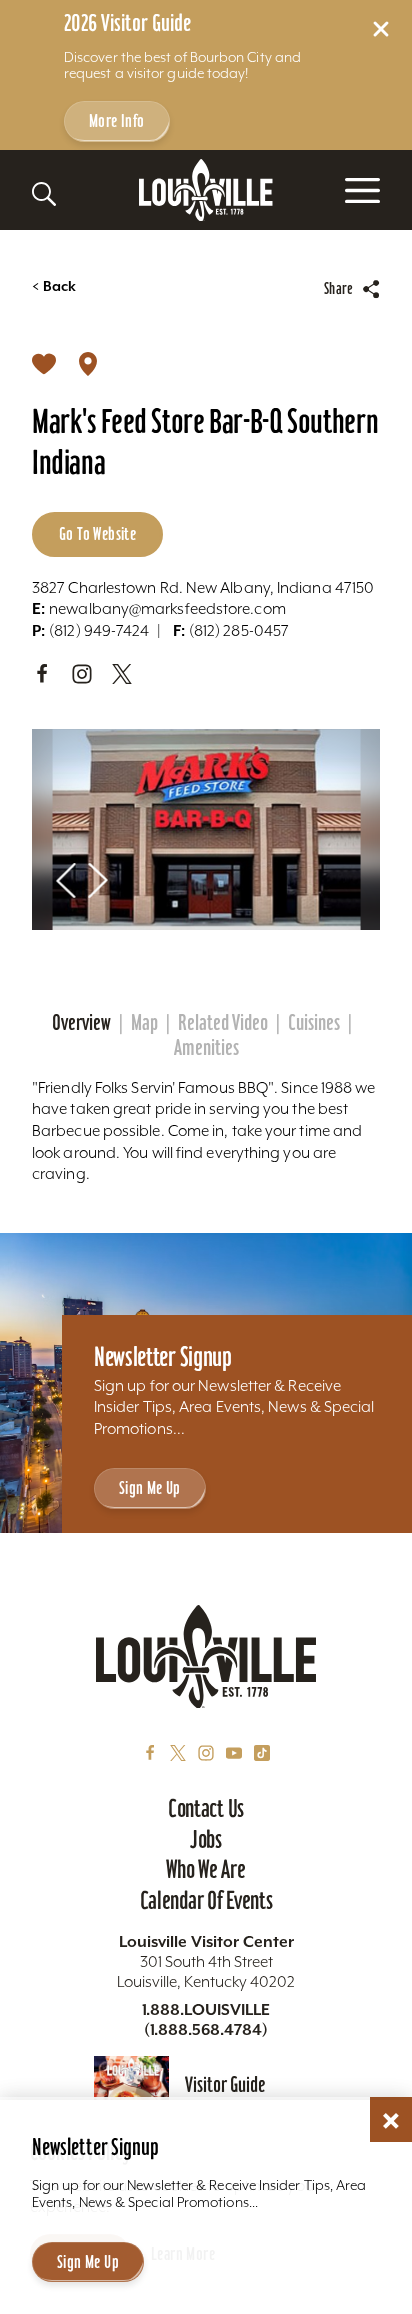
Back (54, 286)
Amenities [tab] (206, 1048)
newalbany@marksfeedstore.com (159, 608)
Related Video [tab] (223, 1023)
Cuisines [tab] (314, 1023)
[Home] (206, 190)
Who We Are (205, 1869)
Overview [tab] (81, 1023)
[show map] (88, 363)
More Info (117, 120)
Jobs (206, 1839)
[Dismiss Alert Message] (381, 29)
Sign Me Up (150, 1487)
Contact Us (206, 1808)
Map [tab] (144, 1023)
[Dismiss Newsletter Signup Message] (391, 2121)
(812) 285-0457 (231, 630)
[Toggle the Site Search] (44, 194)
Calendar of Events (206, 1900)
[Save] (44, 363)
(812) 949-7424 (90, 630)
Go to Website (97, 533)
